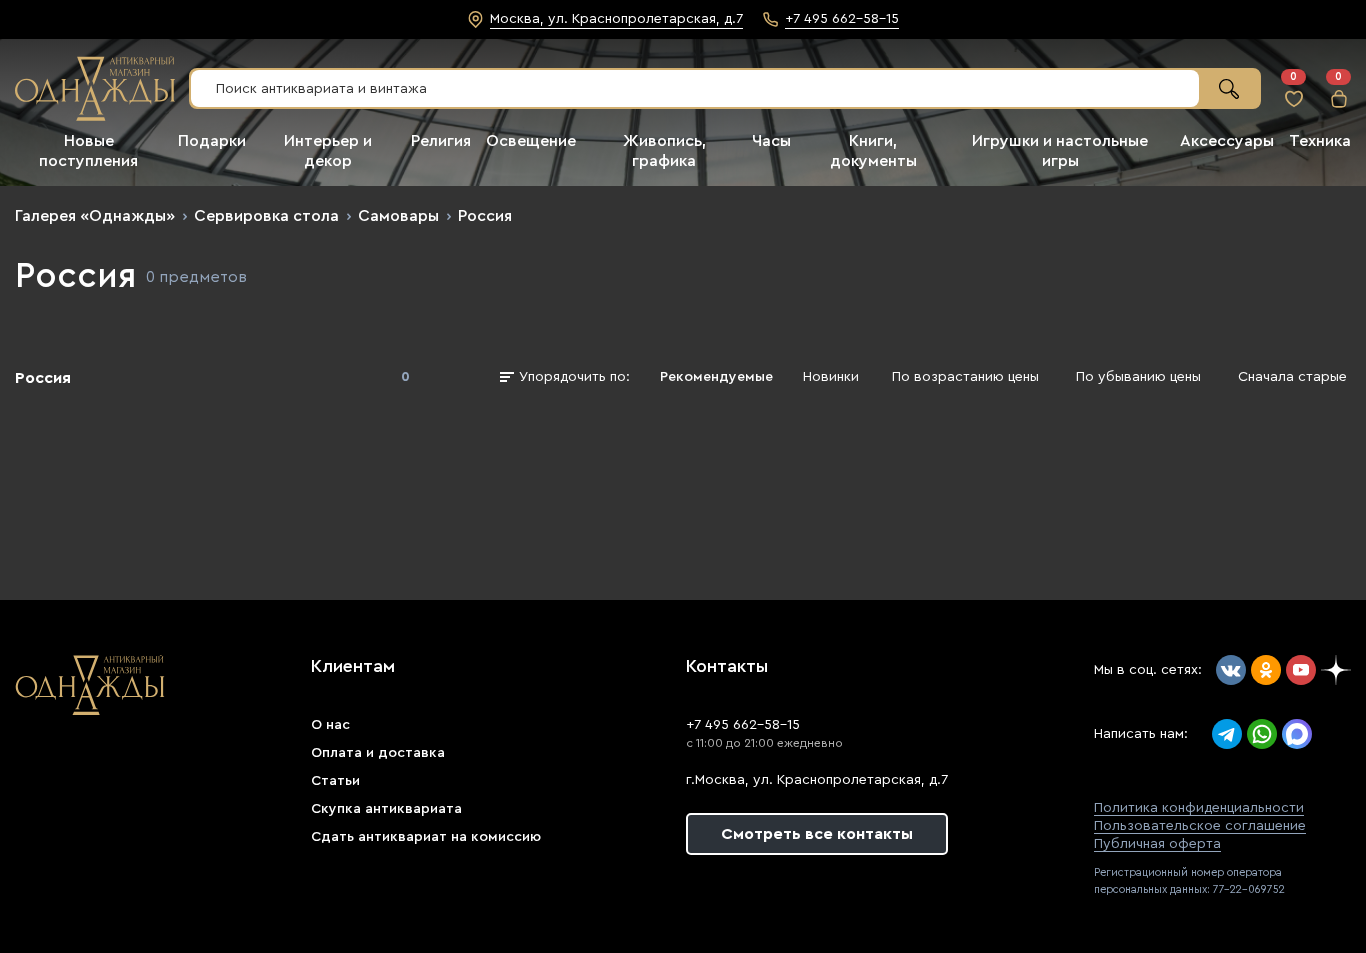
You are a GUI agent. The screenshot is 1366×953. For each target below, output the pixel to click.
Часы (771, 141)
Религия (441, 141)
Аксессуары (1227, 141)
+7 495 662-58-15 (743, 725)
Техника (1320, 141)
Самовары (398, 216)
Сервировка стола (266, 216)
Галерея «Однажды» (95, 216)
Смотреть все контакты (817, 834)
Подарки (212, 141)
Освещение (531, 141)
